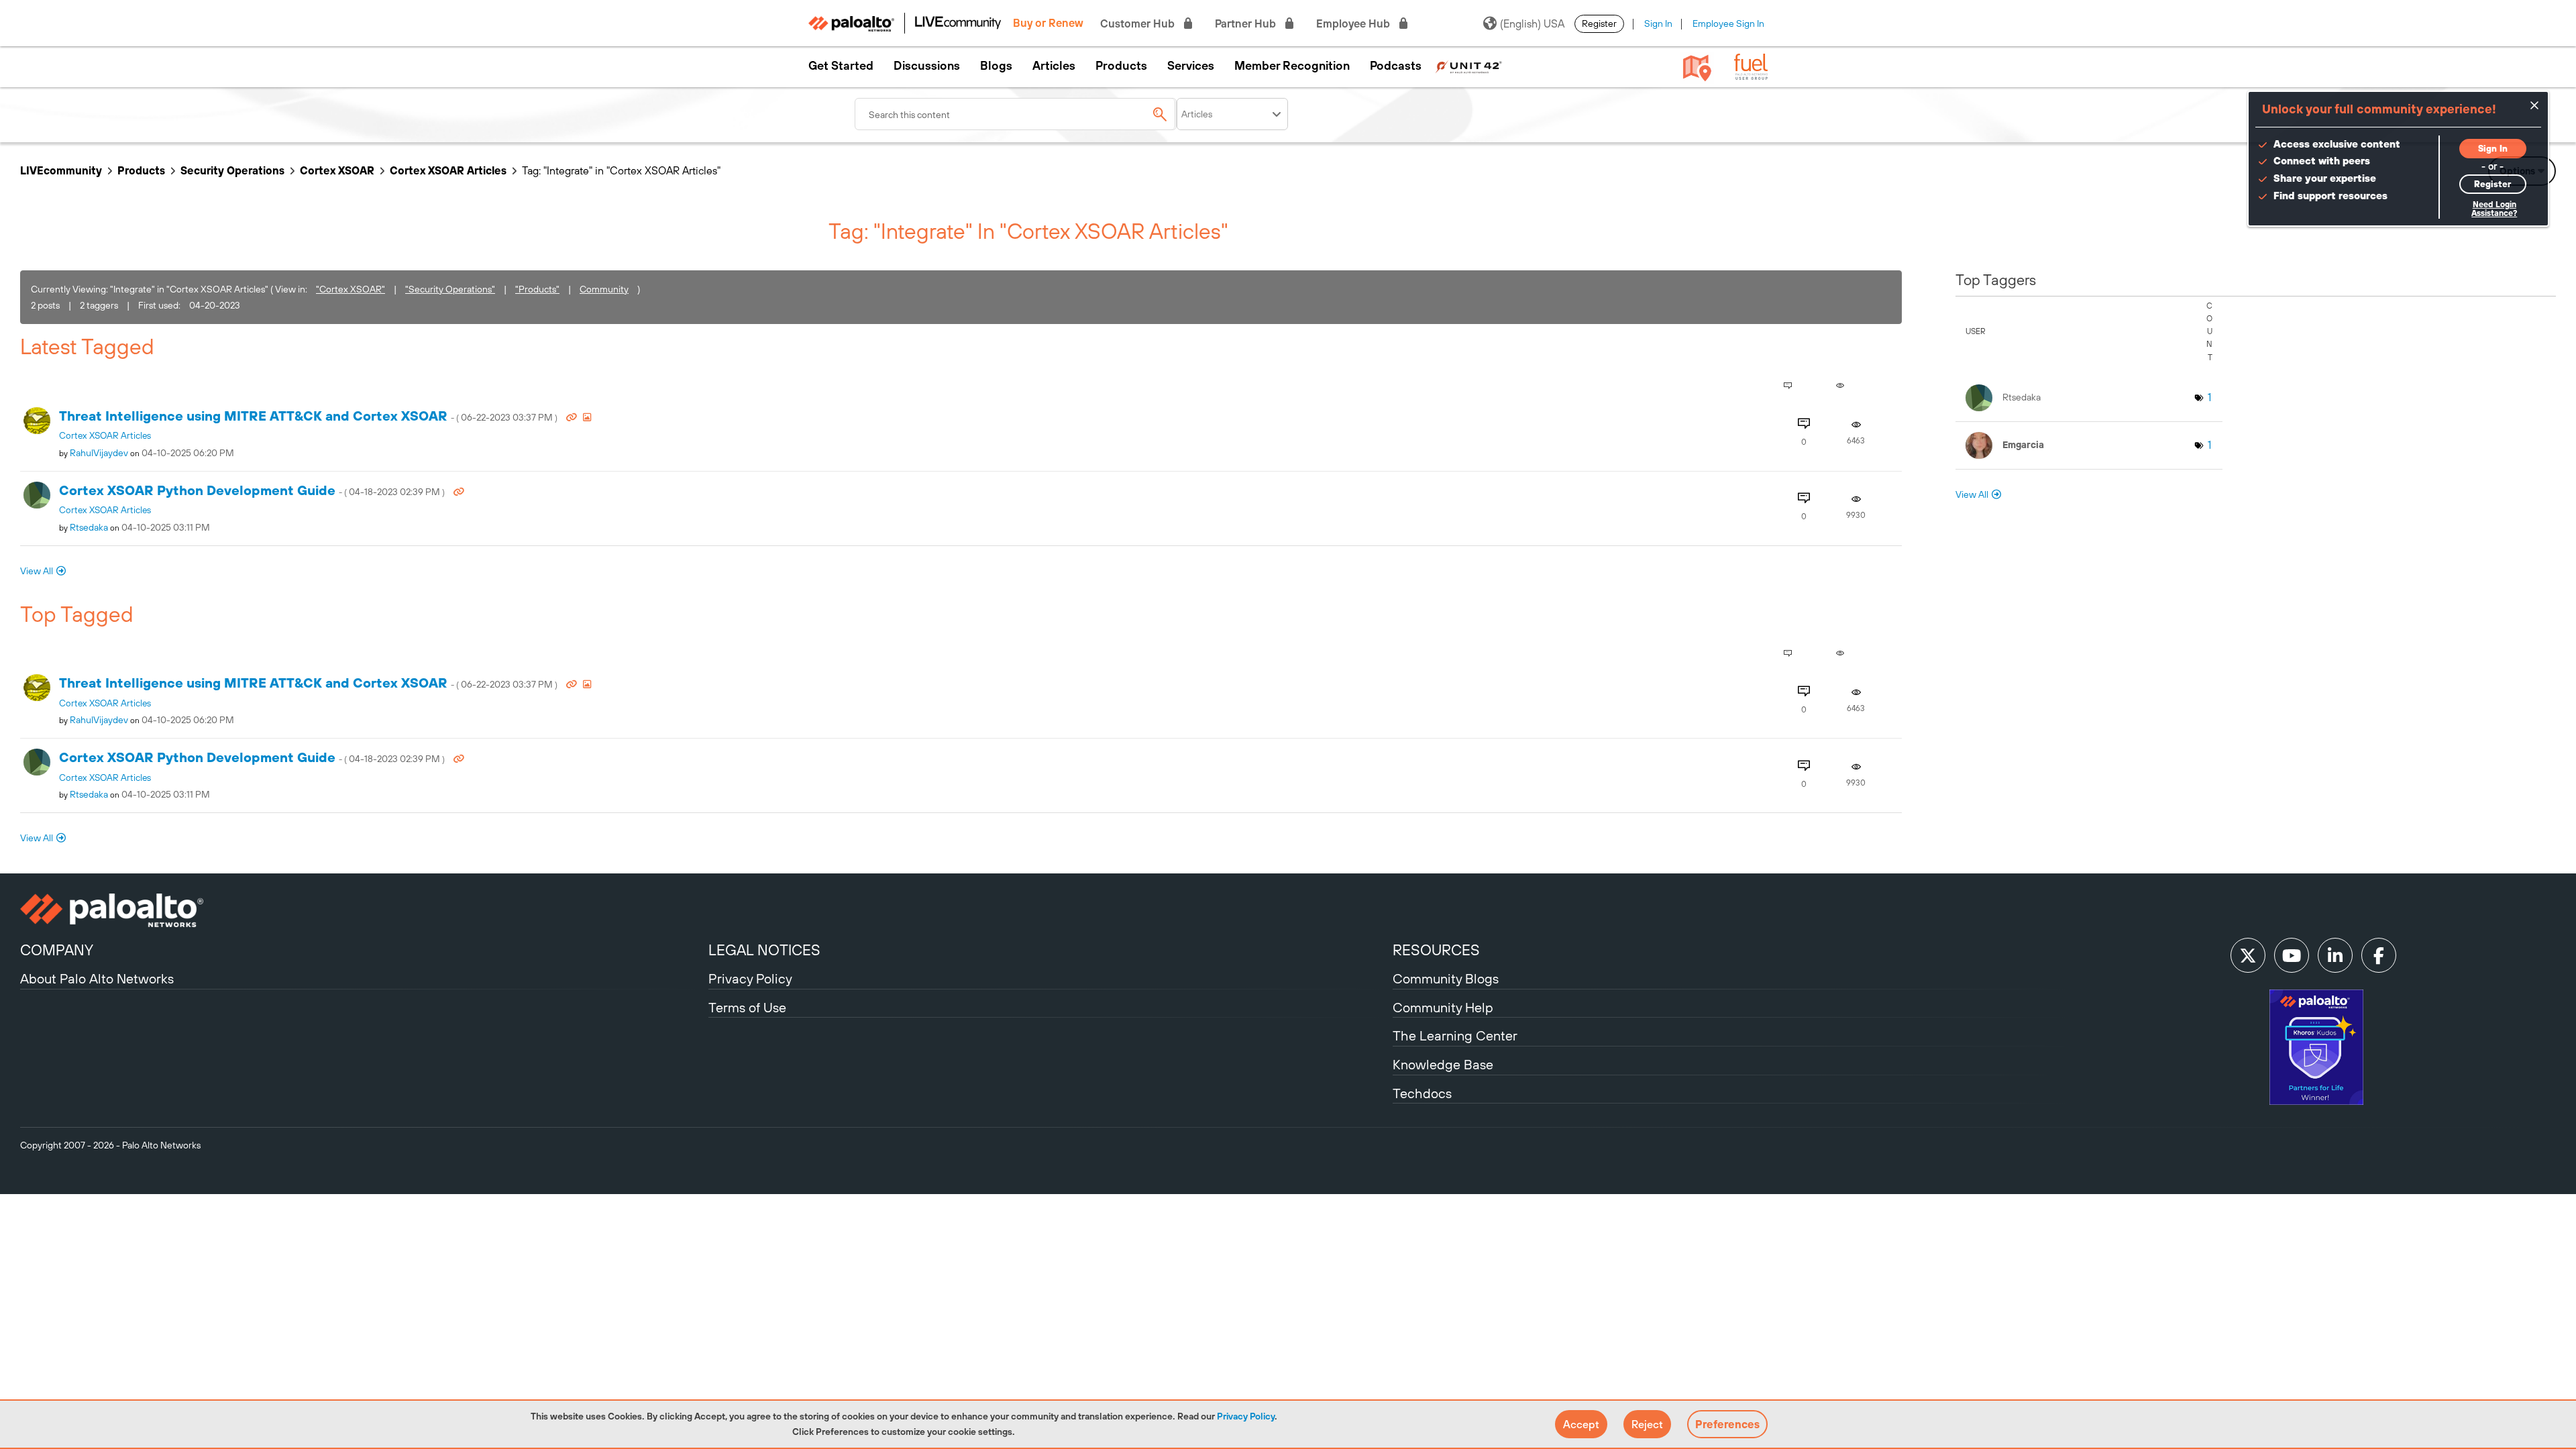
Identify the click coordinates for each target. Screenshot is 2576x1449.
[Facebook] (2379, 955)
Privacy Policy (1246, 1416)
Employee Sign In (1728, 23)
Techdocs (1422, 1093)
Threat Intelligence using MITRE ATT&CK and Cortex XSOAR (309, 416)
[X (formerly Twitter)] (2248, 955)
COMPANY (57, 950)
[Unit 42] (1468, 66)
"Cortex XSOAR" (351, 289)
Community (604, 289)
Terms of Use (747, 1007)
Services (1191, 66)
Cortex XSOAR (337, 170)
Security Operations (232, 170)
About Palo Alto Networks (97, 978)
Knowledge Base (1443, 1064)
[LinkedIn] (2335, 955)
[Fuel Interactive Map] (1697, 67)
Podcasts (1396, 66)
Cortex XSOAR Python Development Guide (253, 490)
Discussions (927, 66)
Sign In (1658, 23)
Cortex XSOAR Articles (448, 170)
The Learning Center (1455, 1035)
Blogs (996, 66)
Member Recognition (1292, 66)
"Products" (537, 289)
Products (1121, 66)
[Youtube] (2292, 955)
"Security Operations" (450, 289)
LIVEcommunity (61, 170)
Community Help (1443, 1007)
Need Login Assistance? (2494, 209)
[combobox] (1016, 114)
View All (37, 571)
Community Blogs (1446, 978)
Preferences (1727, 1424)
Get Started (841, 66)
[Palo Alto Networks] (363, 910)
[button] (1581, 1424)
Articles (1054, 66)
